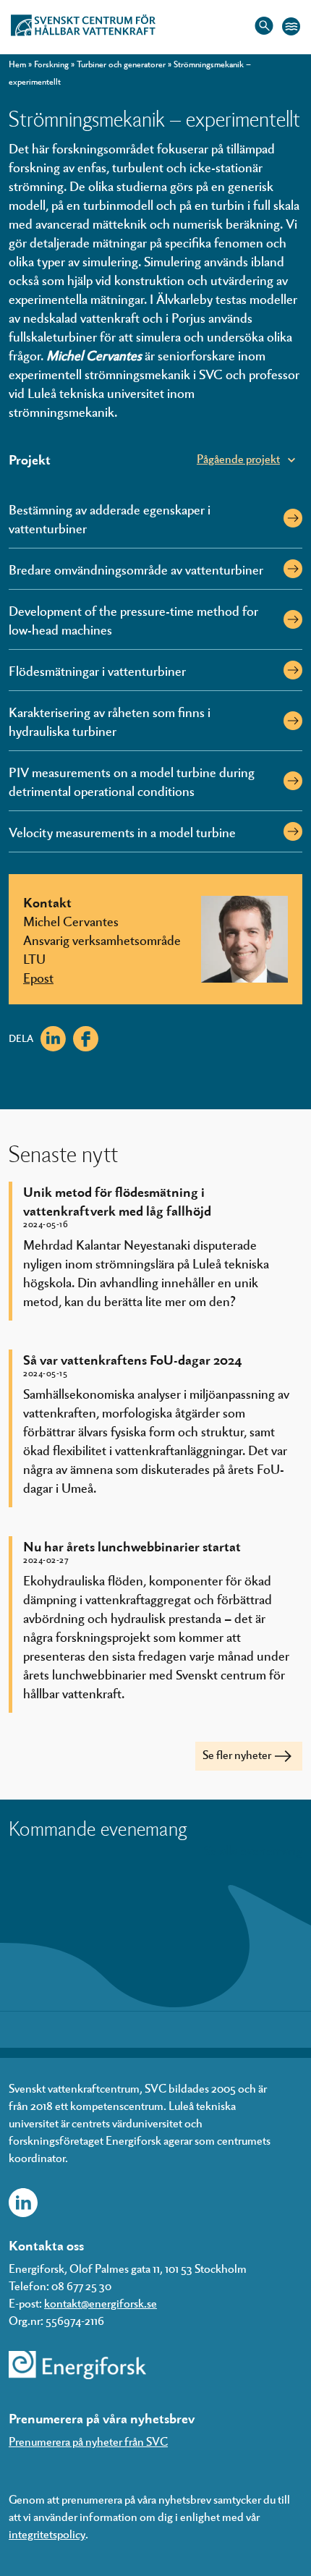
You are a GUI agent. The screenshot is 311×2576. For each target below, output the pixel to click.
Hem (17, 64)
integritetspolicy (47, 2534)
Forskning (51, 64)
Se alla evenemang (253, 1850)
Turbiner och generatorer (121, 64)
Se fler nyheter (237, 1754)
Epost (38, 977)
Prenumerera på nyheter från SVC (88, 2441)
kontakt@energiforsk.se (101, 2303)
